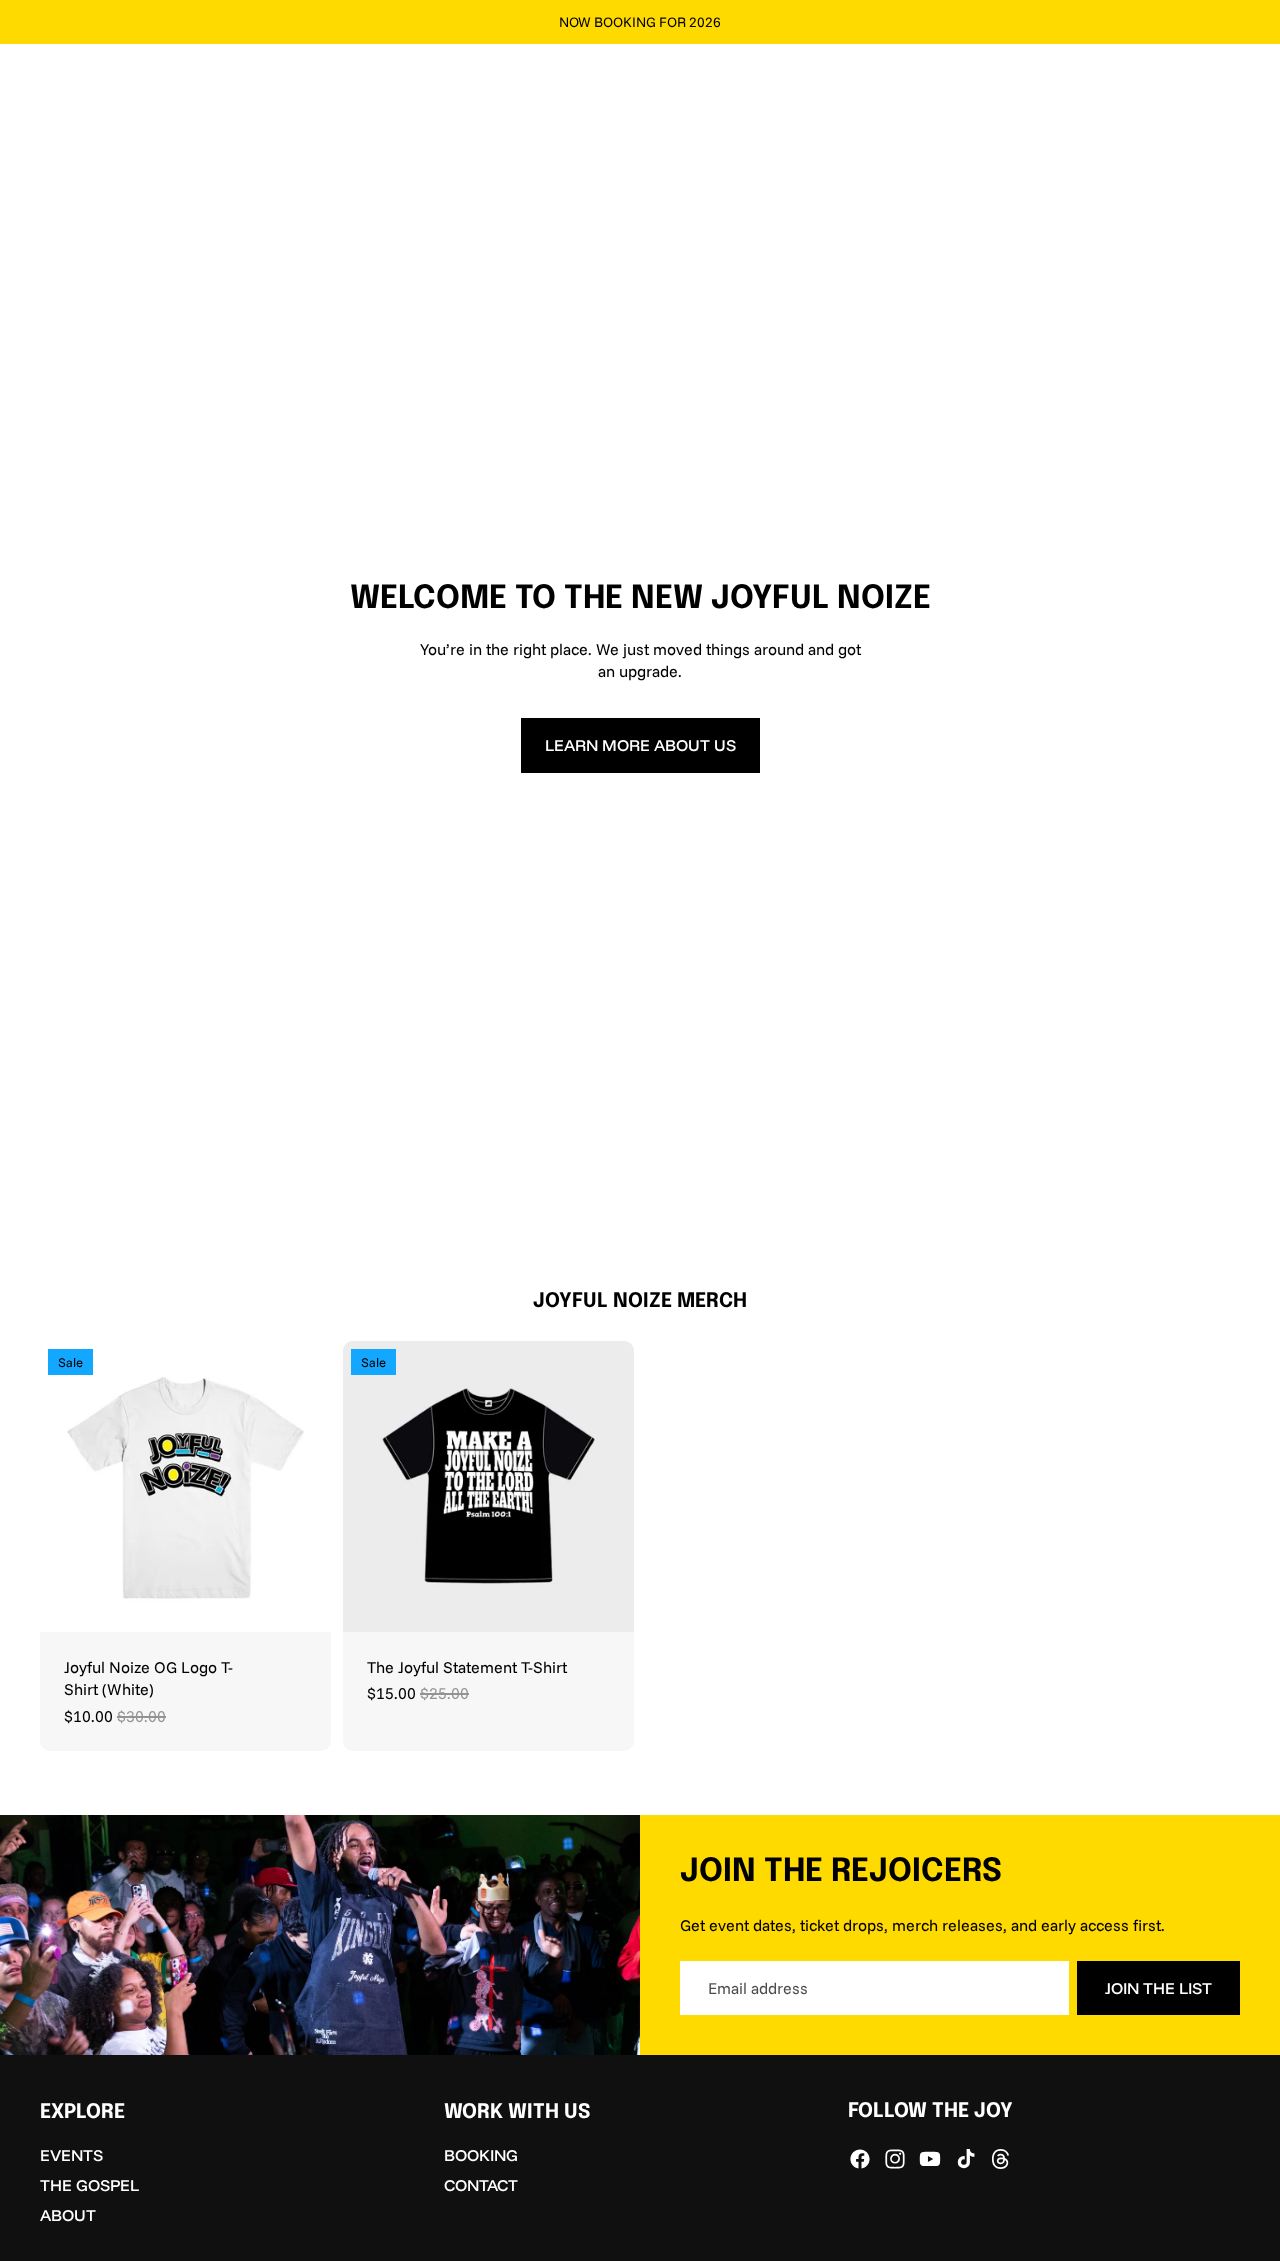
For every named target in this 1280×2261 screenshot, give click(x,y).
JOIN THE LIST (1158, 1988)
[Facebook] (860, 2159)
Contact (481, 2185)
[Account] (1174, 78)
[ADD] (603, 1601)
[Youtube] (930, 2159)
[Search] (1132, 78)
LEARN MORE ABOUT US (640, 745)
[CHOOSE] (300, 1601)
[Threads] (1001, 2159)
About (68, 2215)
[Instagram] (895, 2159)
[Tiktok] (966, 2159)
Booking (481, 2155)
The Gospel (89, 2185)
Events (71, 2155)
